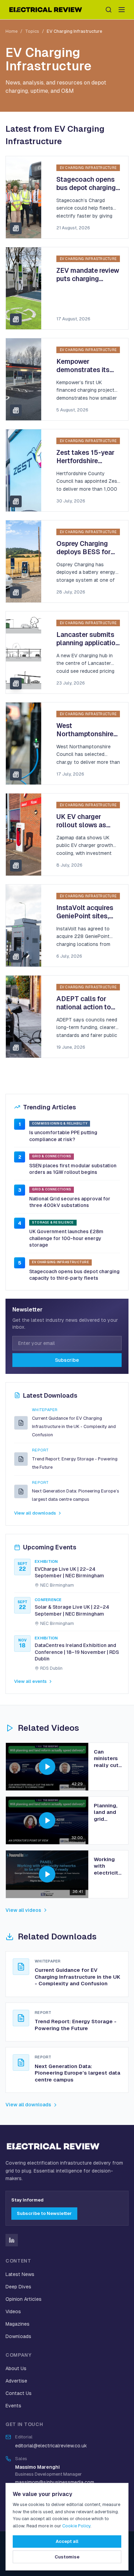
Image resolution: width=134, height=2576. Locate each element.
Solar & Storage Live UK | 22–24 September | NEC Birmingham (72, 1610)
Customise (67, 2557)
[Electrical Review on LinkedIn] (12, 2240)
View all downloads (35, 1513)
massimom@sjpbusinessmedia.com (55, 2482)
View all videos (23, 1910)
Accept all (67, 2541)
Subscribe (67, 1360)
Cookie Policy (76, 2526)
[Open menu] (122, 10)
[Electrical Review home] (46, 10)
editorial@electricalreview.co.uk (51, 2446)
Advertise (16, 2381)
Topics (32, 31)
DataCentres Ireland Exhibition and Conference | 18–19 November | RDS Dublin (77, 1652)
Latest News (20, 2274)
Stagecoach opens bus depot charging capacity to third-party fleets (74, 1275)
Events (13, 2406)
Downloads (18, 2336)
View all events (30, 1681)
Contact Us (19, 2393)
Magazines (18, 2324)
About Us (16, 2368)
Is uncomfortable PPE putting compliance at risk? (63, 1136)
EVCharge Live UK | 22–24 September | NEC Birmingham (69, 1572)
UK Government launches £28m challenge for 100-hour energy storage (66, 1238)
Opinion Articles (24, 2299)
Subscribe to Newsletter (44, 2213)
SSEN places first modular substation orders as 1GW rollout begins (73, 1169)
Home (12, 31)
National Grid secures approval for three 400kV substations (70, 1202)
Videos (13, 2312)
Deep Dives (18, 2287)
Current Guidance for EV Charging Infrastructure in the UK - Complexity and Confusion (74, 1426)
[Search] (109, 10)
